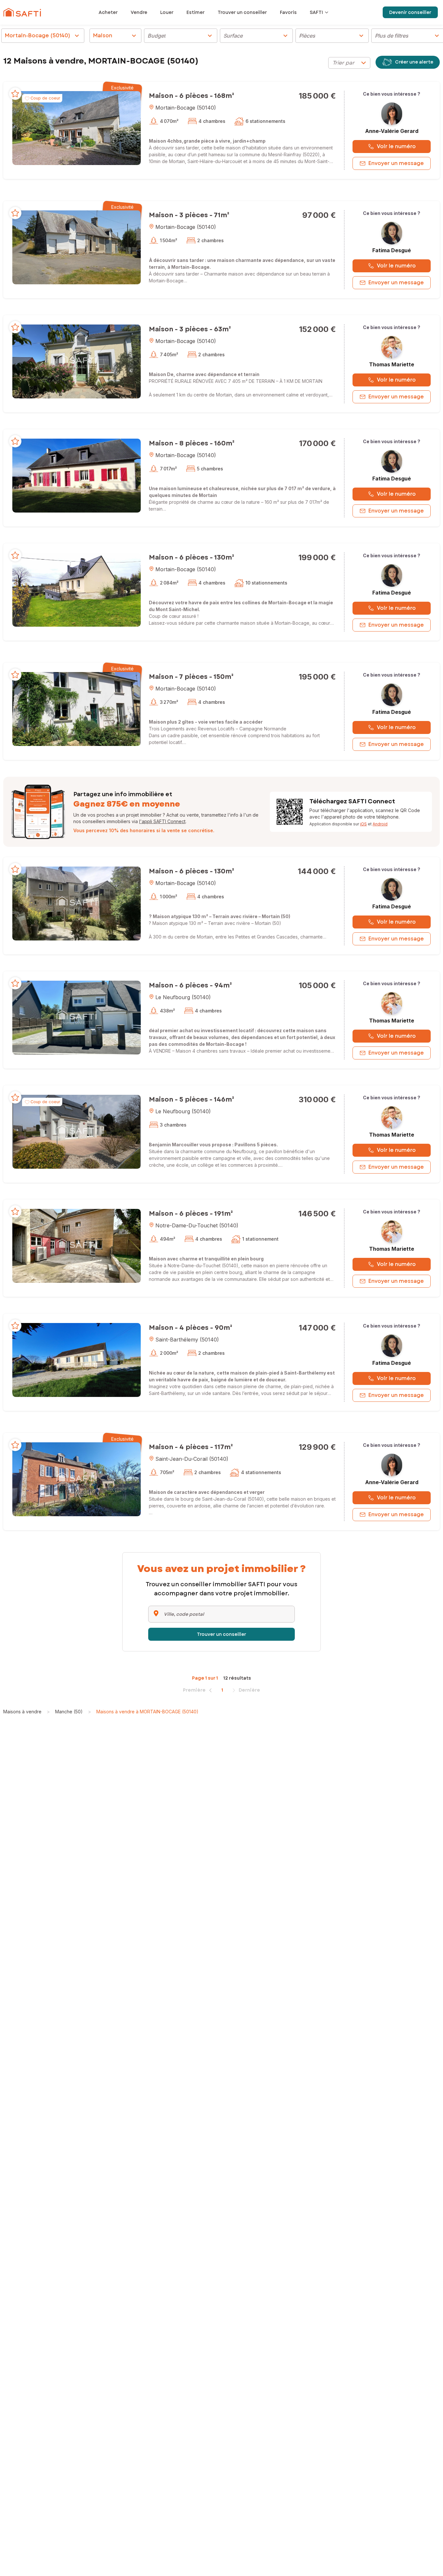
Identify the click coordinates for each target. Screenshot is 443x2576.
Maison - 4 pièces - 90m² (191, 1328)
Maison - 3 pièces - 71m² (189, 215)
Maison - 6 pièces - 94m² (190, 985)
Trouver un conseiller (221, 1634)
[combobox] (349, 63)
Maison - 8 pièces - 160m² (192, 443)
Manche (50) (69, 1712)
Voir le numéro (396, 146)
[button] (77, 128)
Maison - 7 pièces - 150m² (191, 677)
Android (380, 824)
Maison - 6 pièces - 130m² (192, 557)
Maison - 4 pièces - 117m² (191, 1447)
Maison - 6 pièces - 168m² (192, 96)
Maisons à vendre (22, 1712)
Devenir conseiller (410, 12)
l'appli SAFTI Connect (162, 821)
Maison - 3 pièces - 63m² (190, 329)
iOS (363, 824)
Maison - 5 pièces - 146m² (192, 1099)
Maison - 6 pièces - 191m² (191, 1214)
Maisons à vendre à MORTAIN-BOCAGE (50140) (147, 1712)
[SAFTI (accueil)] (22, 12)
